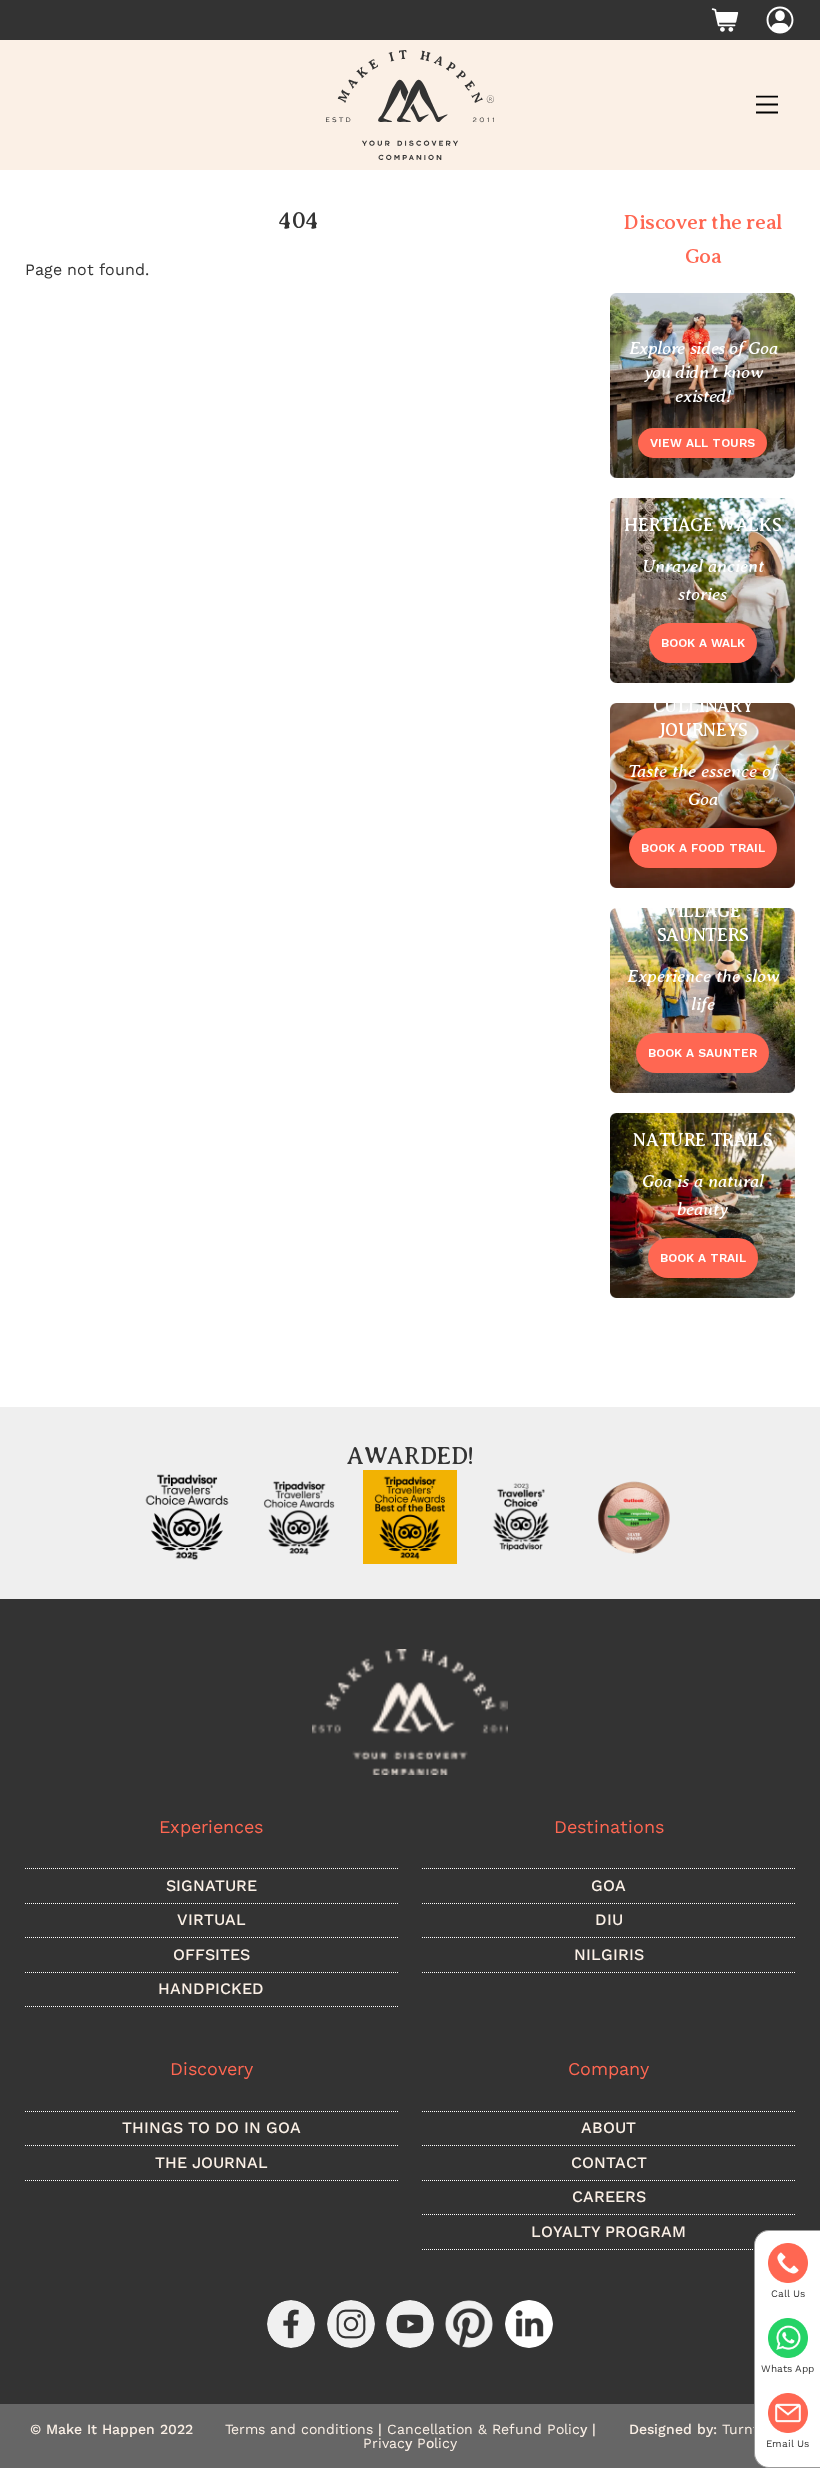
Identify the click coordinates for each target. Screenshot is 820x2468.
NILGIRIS (609, 1954)
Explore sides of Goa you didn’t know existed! (703, 372)
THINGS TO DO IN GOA (211, 2127)
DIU (609, 1919)
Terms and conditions (299, 2429)
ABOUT (608, 2127)
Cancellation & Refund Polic (489, 2429)
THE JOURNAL (211, 2162)
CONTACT (609, 2162)
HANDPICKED (211, 1988)
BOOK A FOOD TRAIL (703, 848)
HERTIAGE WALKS (702, 525)
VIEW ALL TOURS (702, 443)
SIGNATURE (211, 1885)
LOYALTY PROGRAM (608, 2231)
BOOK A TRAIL (703, 1258)
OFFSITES (211, 1954)
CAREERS (609, 2196)
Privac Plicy (410, 2443)
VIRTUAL (211, 1919)
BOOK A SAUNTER (702, 1053)
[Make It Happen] (410, 103)
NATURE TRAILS (702, 1140)
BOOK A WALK (703, 643)
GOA (608, 1885)
